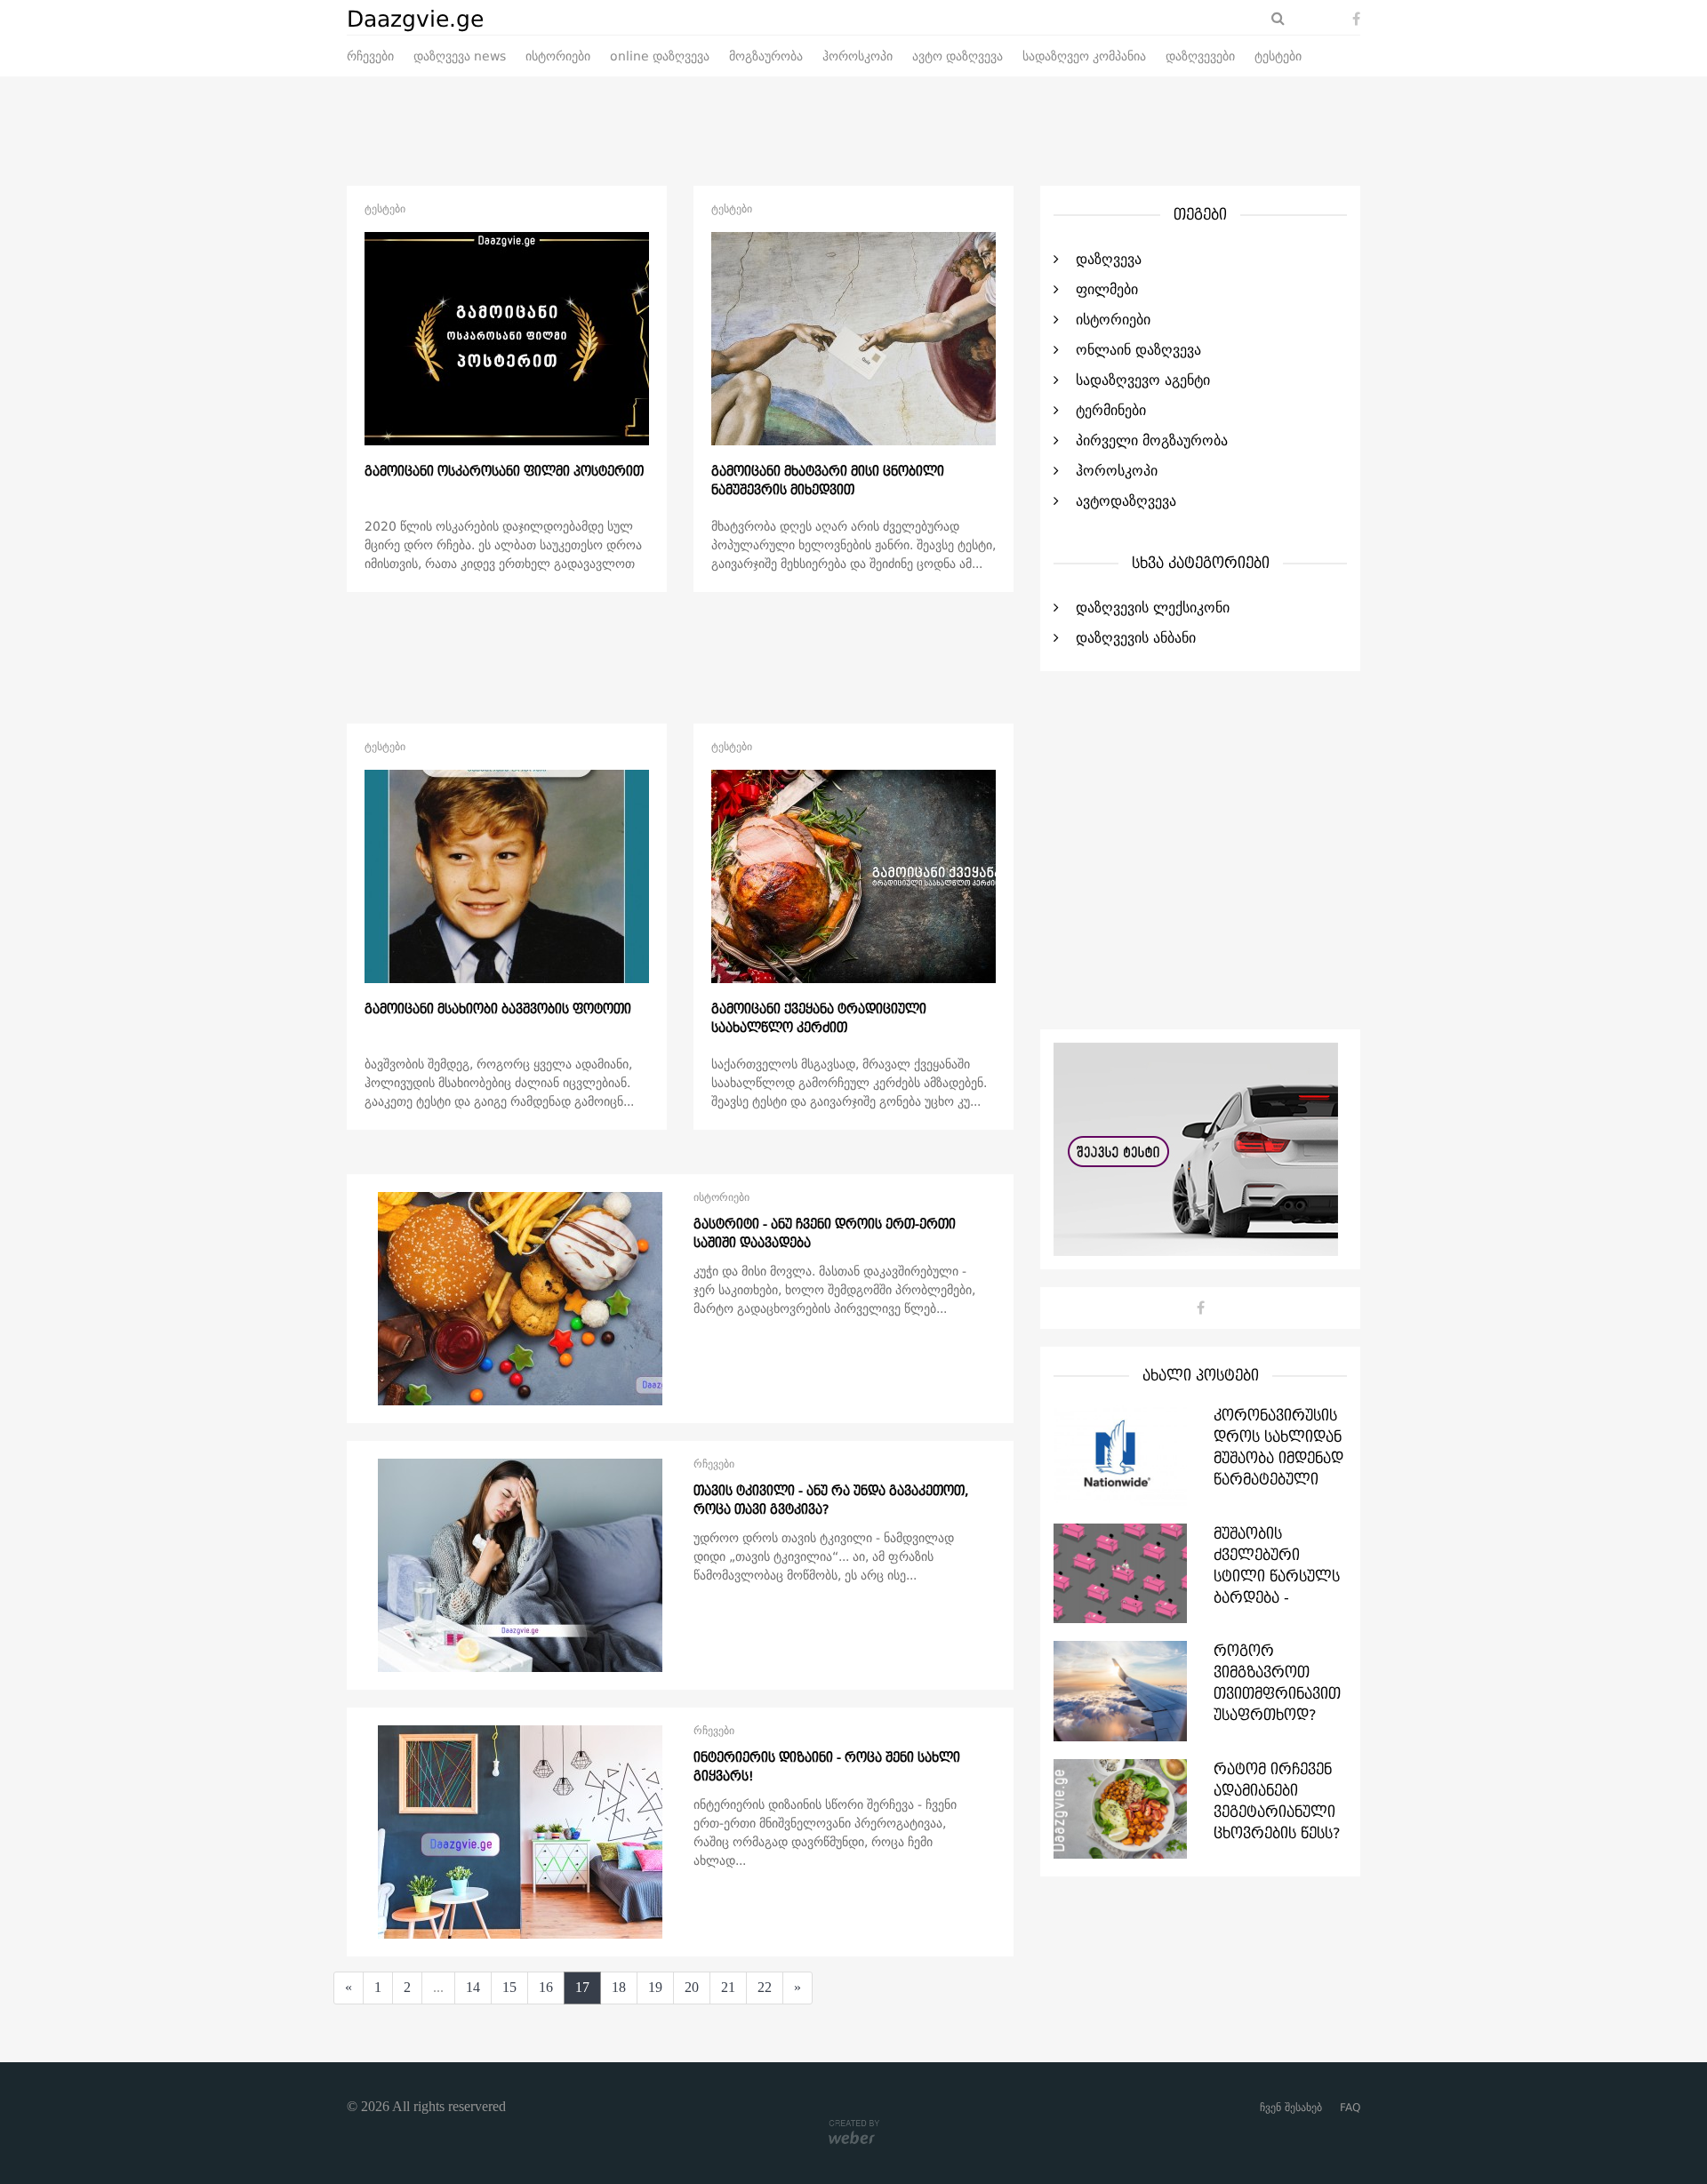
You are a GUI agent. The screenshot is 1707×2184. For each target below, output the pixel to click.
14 (473, 1987)
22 (765, 1987)
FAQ (1350, 2108)
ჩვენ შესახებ (1291, 2108)
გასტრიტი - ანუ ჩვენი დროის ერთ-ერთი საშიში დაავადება (825, 1234)
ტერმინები (1111, 411)
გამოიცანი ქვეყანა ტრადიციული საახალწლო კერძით (819, 1019)
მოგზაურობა (766, 57)
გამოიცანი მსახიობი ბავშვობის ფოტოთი (498, 1010)
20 (692, 1987)
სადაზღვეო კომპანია (1084, 57)
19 (655, 1987)
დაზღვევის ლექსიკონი (1153, 608)
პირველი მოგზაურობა (1152, 441)
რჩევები (370, 57)
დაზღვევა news (460, 57)
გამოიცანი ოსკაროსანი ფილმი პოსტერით (504, 472)
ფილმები (1107, 290)
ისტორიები (558, 57)
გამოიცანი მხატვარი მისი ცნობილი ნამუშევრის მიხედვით (828, 481)
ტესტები (1278, 57)
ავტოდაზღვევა (1126, 501)
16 (546, 1987)
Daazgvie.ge (415, 20)
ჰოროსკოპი (858, 57)
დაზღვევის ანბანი (1136, 638)
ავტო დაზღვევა (958, 57)
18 (619, 1987)
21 (728, 1987)
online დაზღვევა (660, 57)
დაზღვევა (1109, 260)
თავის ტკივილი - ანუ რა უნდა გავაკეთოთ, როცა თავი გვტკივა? (831, 1500)
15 (509, 1987)
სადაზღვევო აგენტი (1143, 380)
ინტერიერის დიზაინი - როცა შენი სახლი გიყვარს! (827, 1767)
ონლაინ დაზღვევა (1138, 350)
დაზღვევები (1200, 57)
